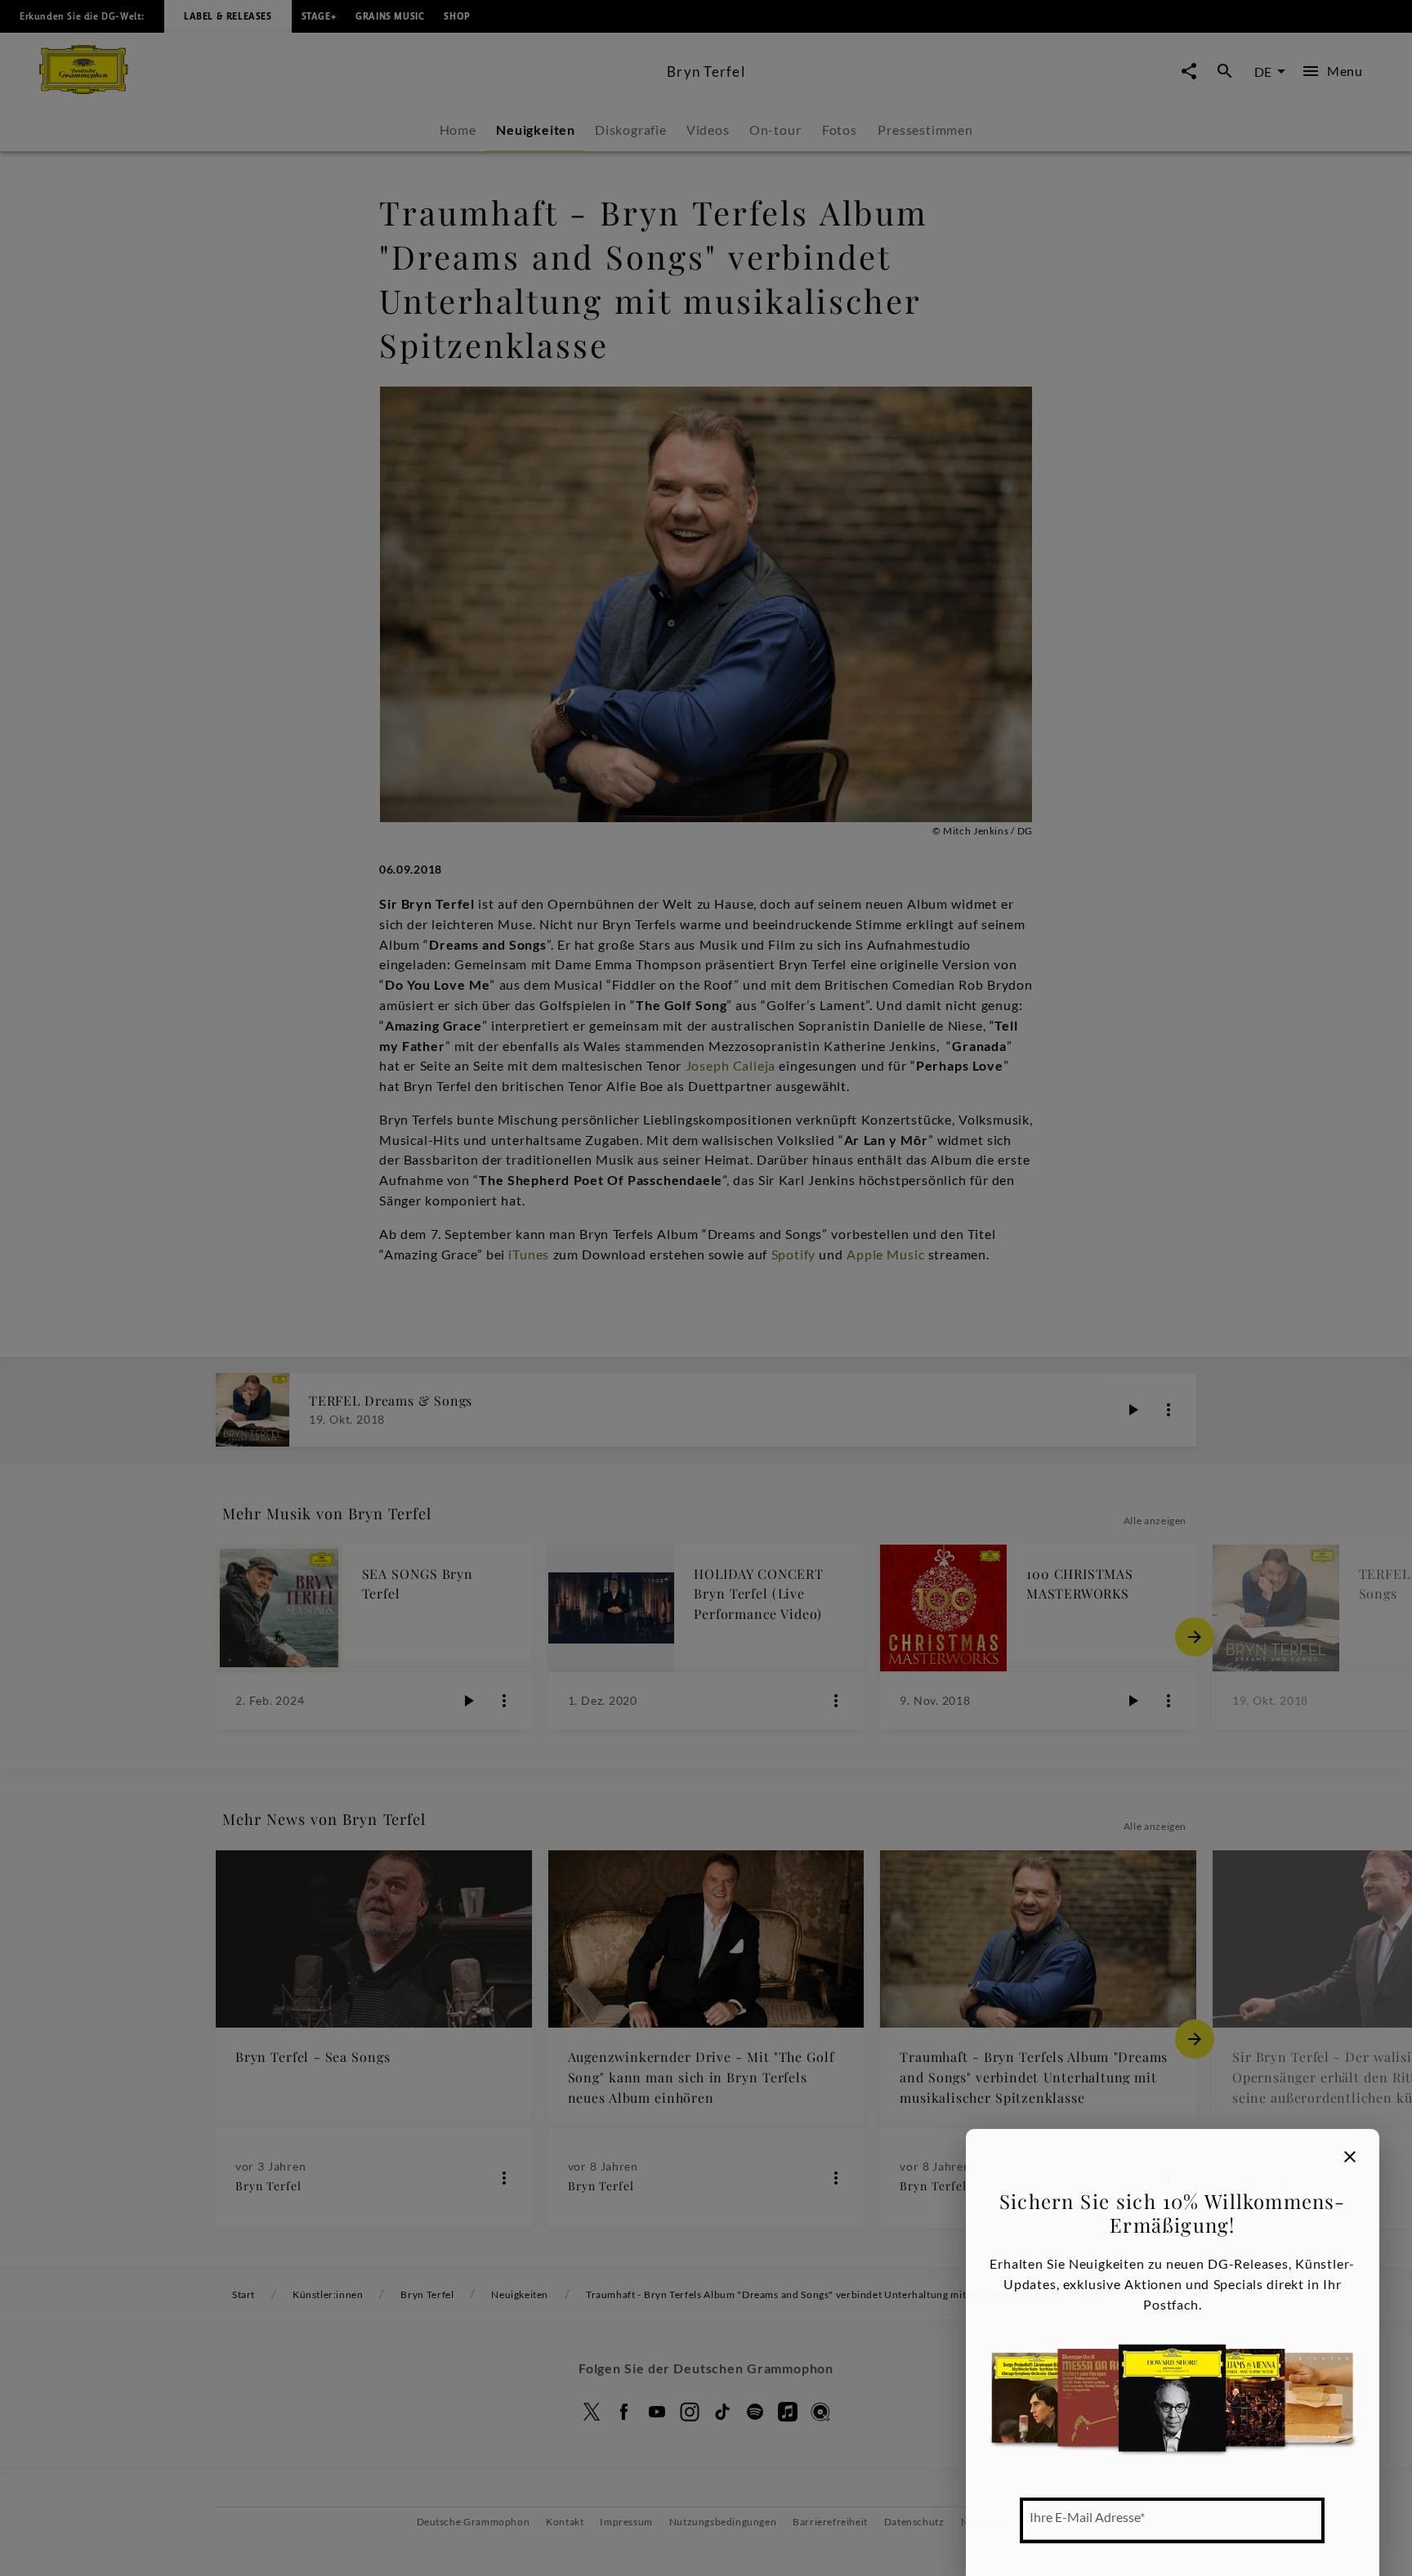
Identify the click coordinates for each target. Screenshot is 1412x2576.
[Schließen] (1350, 2157)
